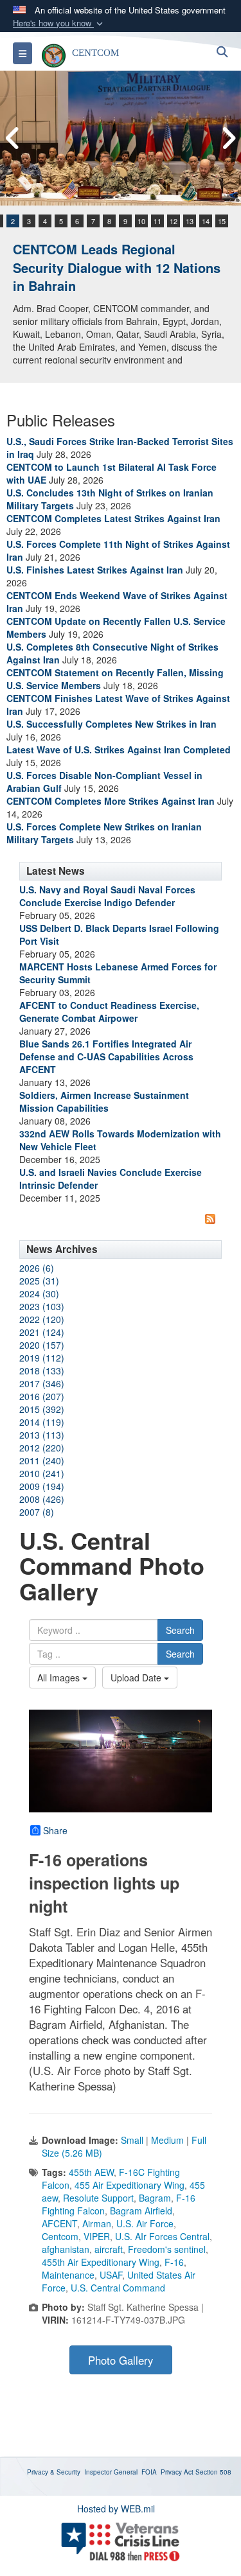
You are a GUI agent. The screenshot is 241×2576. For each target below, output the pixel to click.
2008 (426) (42, 1499)
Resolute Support (98, 2198)
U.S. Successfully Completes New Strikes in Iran (112, 724)
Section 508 (213, 2472)
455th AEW (91, 2172)
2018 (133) (42, 1371)
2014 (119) (42, 1422)
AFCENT (59, 2223)
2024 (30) (39, 1293)
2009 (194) (42, 1486)
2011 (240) (42, 1460)
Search (180, 1630)
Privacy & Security (54, 2472)
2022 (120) (42, 1319)
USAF (111, 2275)
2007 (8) (37, 1512)
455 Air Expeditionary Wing (129, 2185)
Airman (97, 2223)
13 (190, 221)
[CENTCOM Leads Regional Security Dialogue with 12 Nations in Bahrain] (121, 138)
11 (157, 221)
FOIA (149, 2472)
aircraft (109, 2249)
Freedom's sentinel (167, 2249)
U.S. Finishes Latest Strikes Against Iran (95, 570)
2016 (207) (42, 1396)
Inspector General (111, 2472)
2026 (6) (37, 1268)
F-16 (174, 2262)
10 (141, 221)
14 (206, 221)
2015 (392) (42, 1409)
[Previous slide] (13, 138)
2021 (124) (42, 1332)
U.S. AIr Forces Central (162, 2236)
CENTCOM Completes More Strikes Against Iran (111, 801)
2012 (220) (42, 1448)
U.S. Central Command (118, 2288)
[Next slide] (228, 138)
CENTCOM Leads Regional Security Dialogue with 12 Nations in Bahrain (117, 267)
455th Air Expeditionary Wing (101, 2262)
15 (222, 221)
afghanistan (66, 2249)
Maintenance (68, 2275)
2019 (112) (42, 1358)
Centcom (60, 2236)
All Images (60, 1678)
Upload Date (137, 1678)
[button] (59, 23)
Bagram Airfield (141, 2211)
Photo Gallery (121, 2360)
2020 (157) (42, 1345)
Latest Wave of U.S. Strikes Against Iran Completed (119, 749)
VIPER (97, 2236)
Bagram (155, 2198)
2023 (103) (42, 1306)
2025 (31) (39, 1281)
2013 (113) (42, 1435)
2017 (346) (42, 1383)
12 (174, 221)
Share (55, 1830)
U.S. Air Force (145, 2223)
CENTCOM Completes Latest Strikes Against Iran (113, 518)
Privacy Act (177, 2472)
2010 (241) (42, 1473)
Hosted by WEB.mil (116, 2509)
